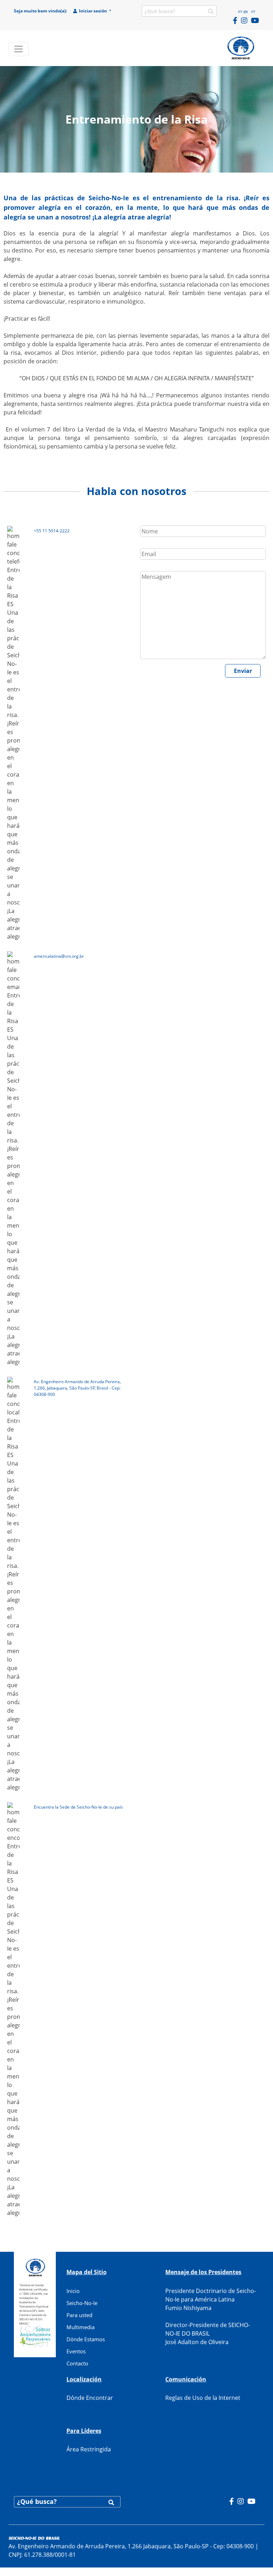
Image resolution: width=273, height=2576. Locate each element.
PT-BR (243, 12)
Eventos (76, 2351)
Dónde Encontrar (90, 2398)
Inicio (73, 2291)
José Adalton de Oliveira (197, 2342)
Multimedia (81, 2327)
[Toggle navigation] (18, 49)
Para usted (79, 2315)
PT (253, 12)
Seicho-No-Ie (82, 2303)
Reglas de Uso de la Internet (203, 2398)
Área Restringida (89, 2449)
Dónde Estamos (86, 2339)
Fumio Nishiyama (188, 2308)
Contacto (77, 2363)
